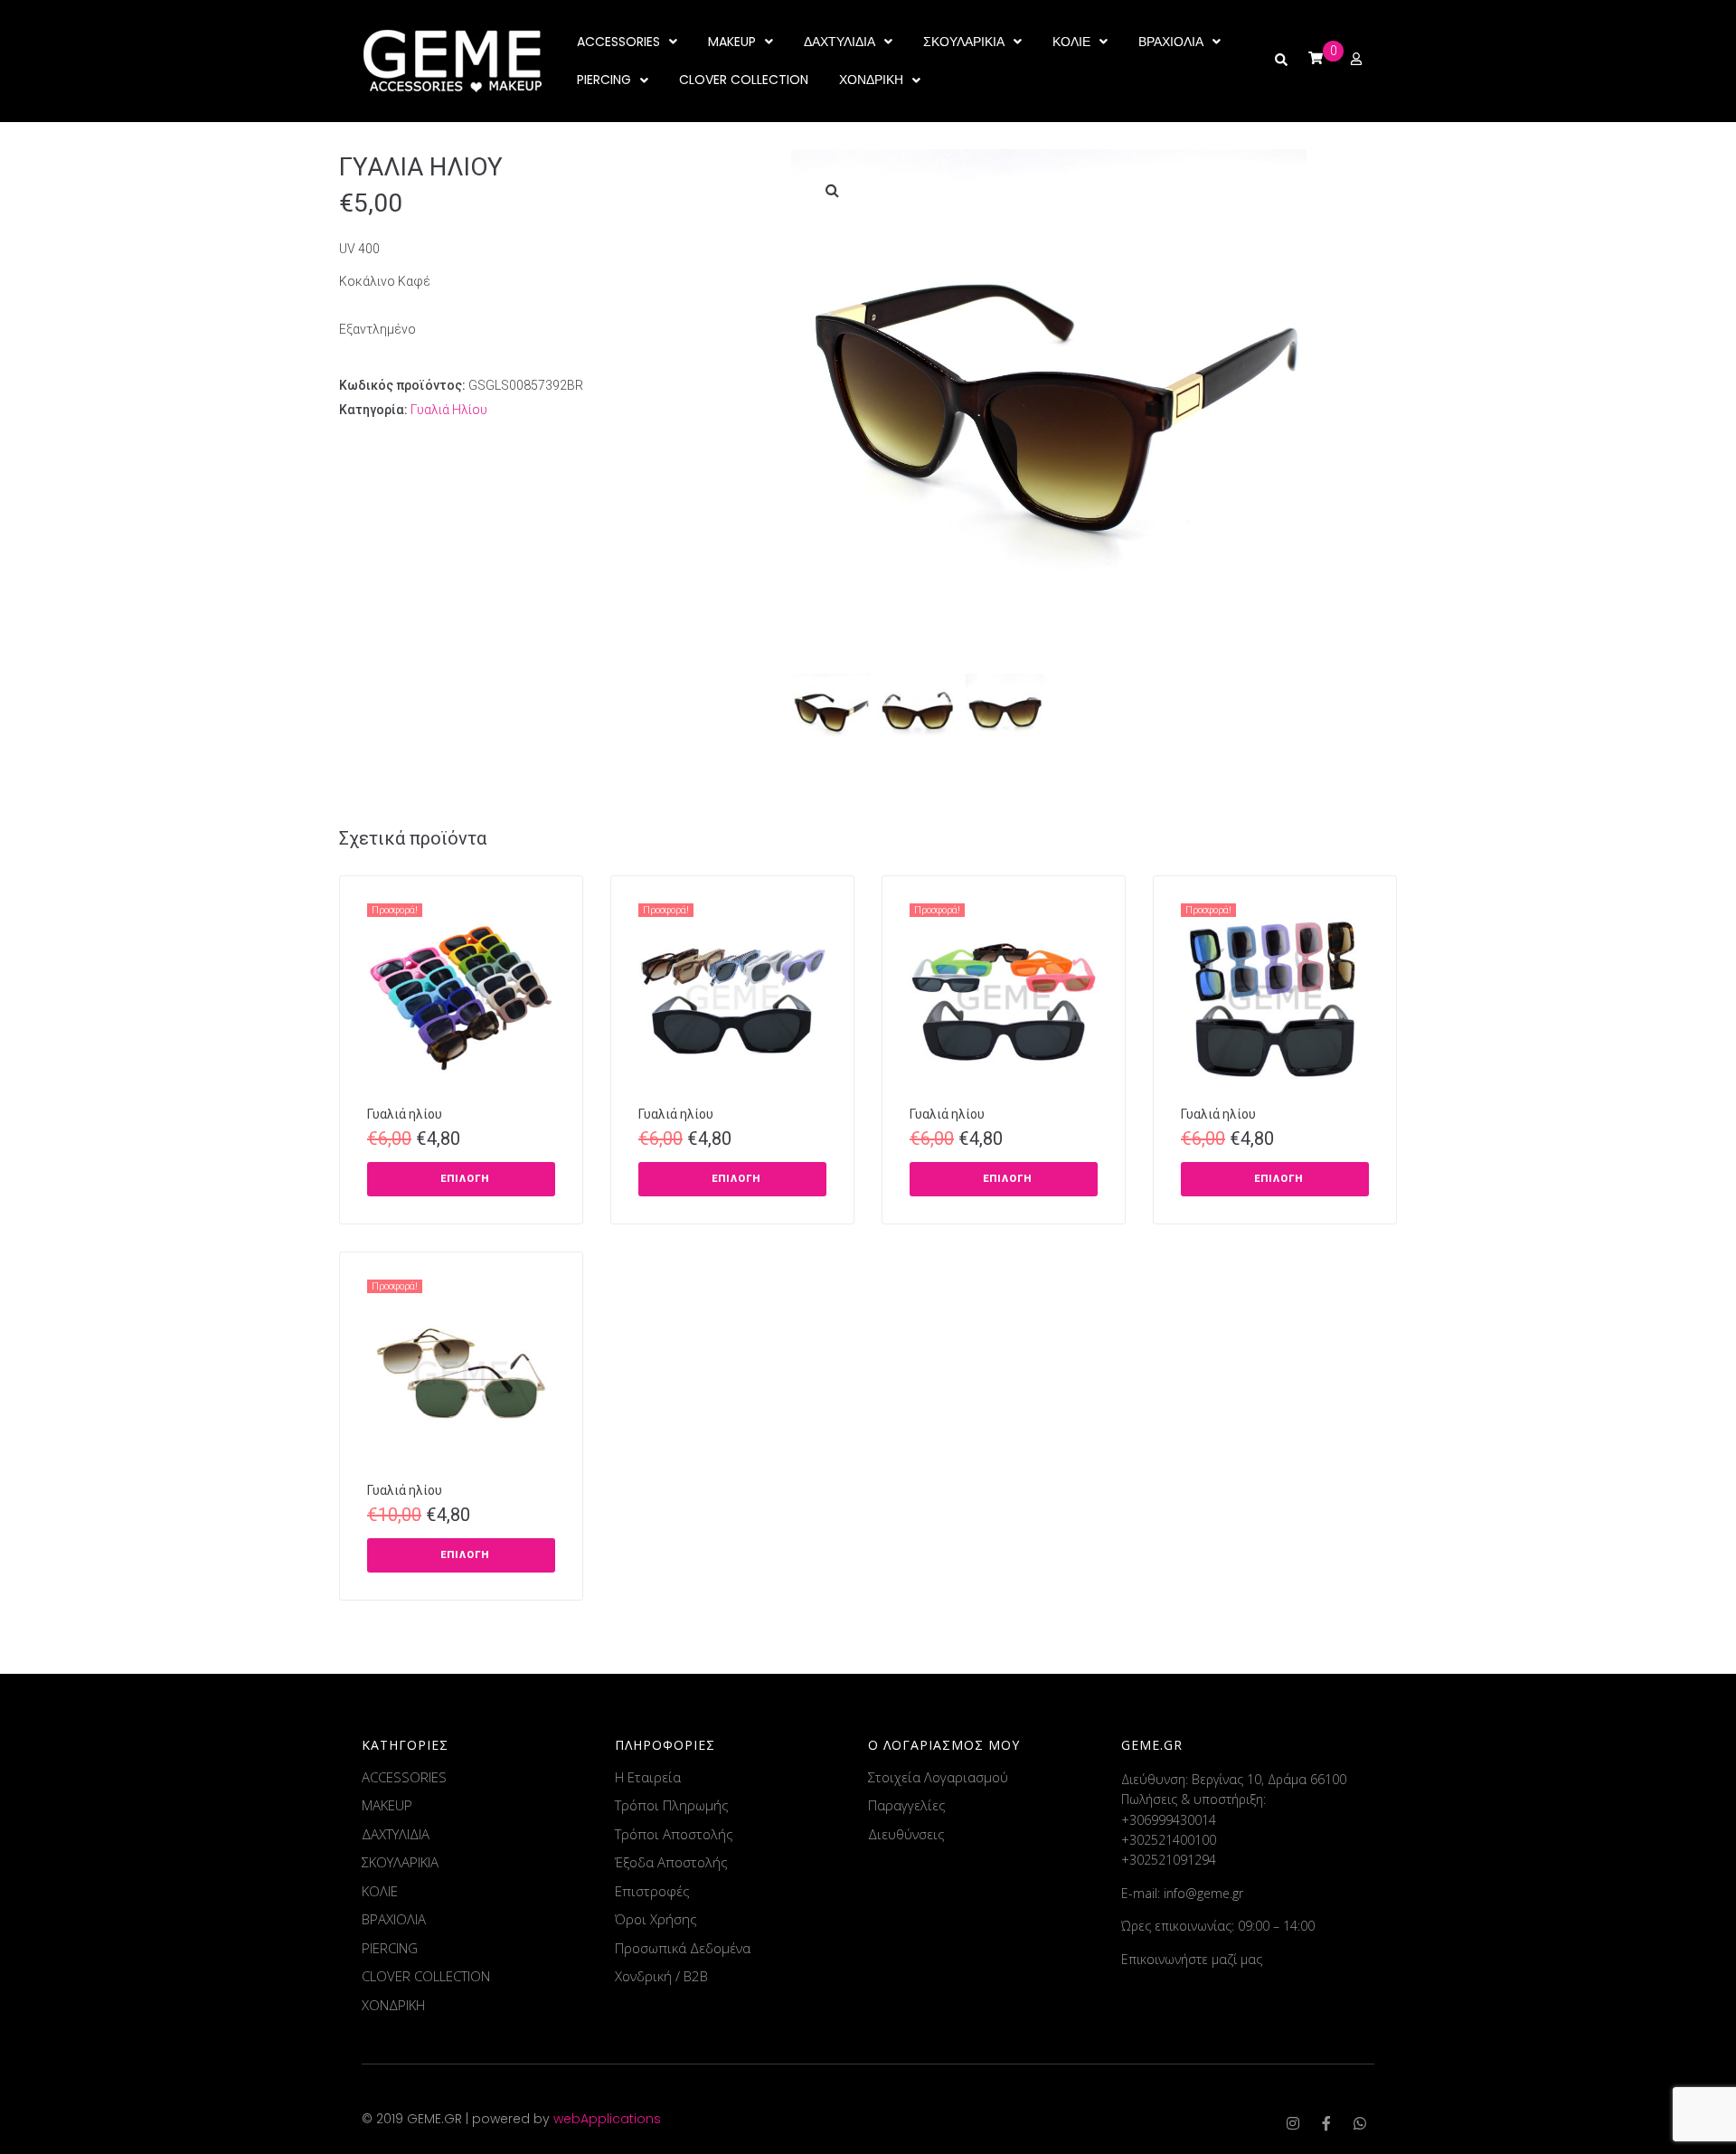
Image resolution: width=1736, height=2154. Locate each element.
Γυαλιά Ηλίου (449, 410)
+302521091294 (1169, 1860)
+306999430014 (1169, 1820)
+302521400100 (1169, 1840)
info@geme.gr (1203, 1893)
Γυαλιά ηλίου (405, 1114)
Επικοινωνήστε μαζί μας (1192, 1959)
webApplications (607, 2119)
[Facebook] (1326, 2123)
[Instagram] (1293, 2123)
